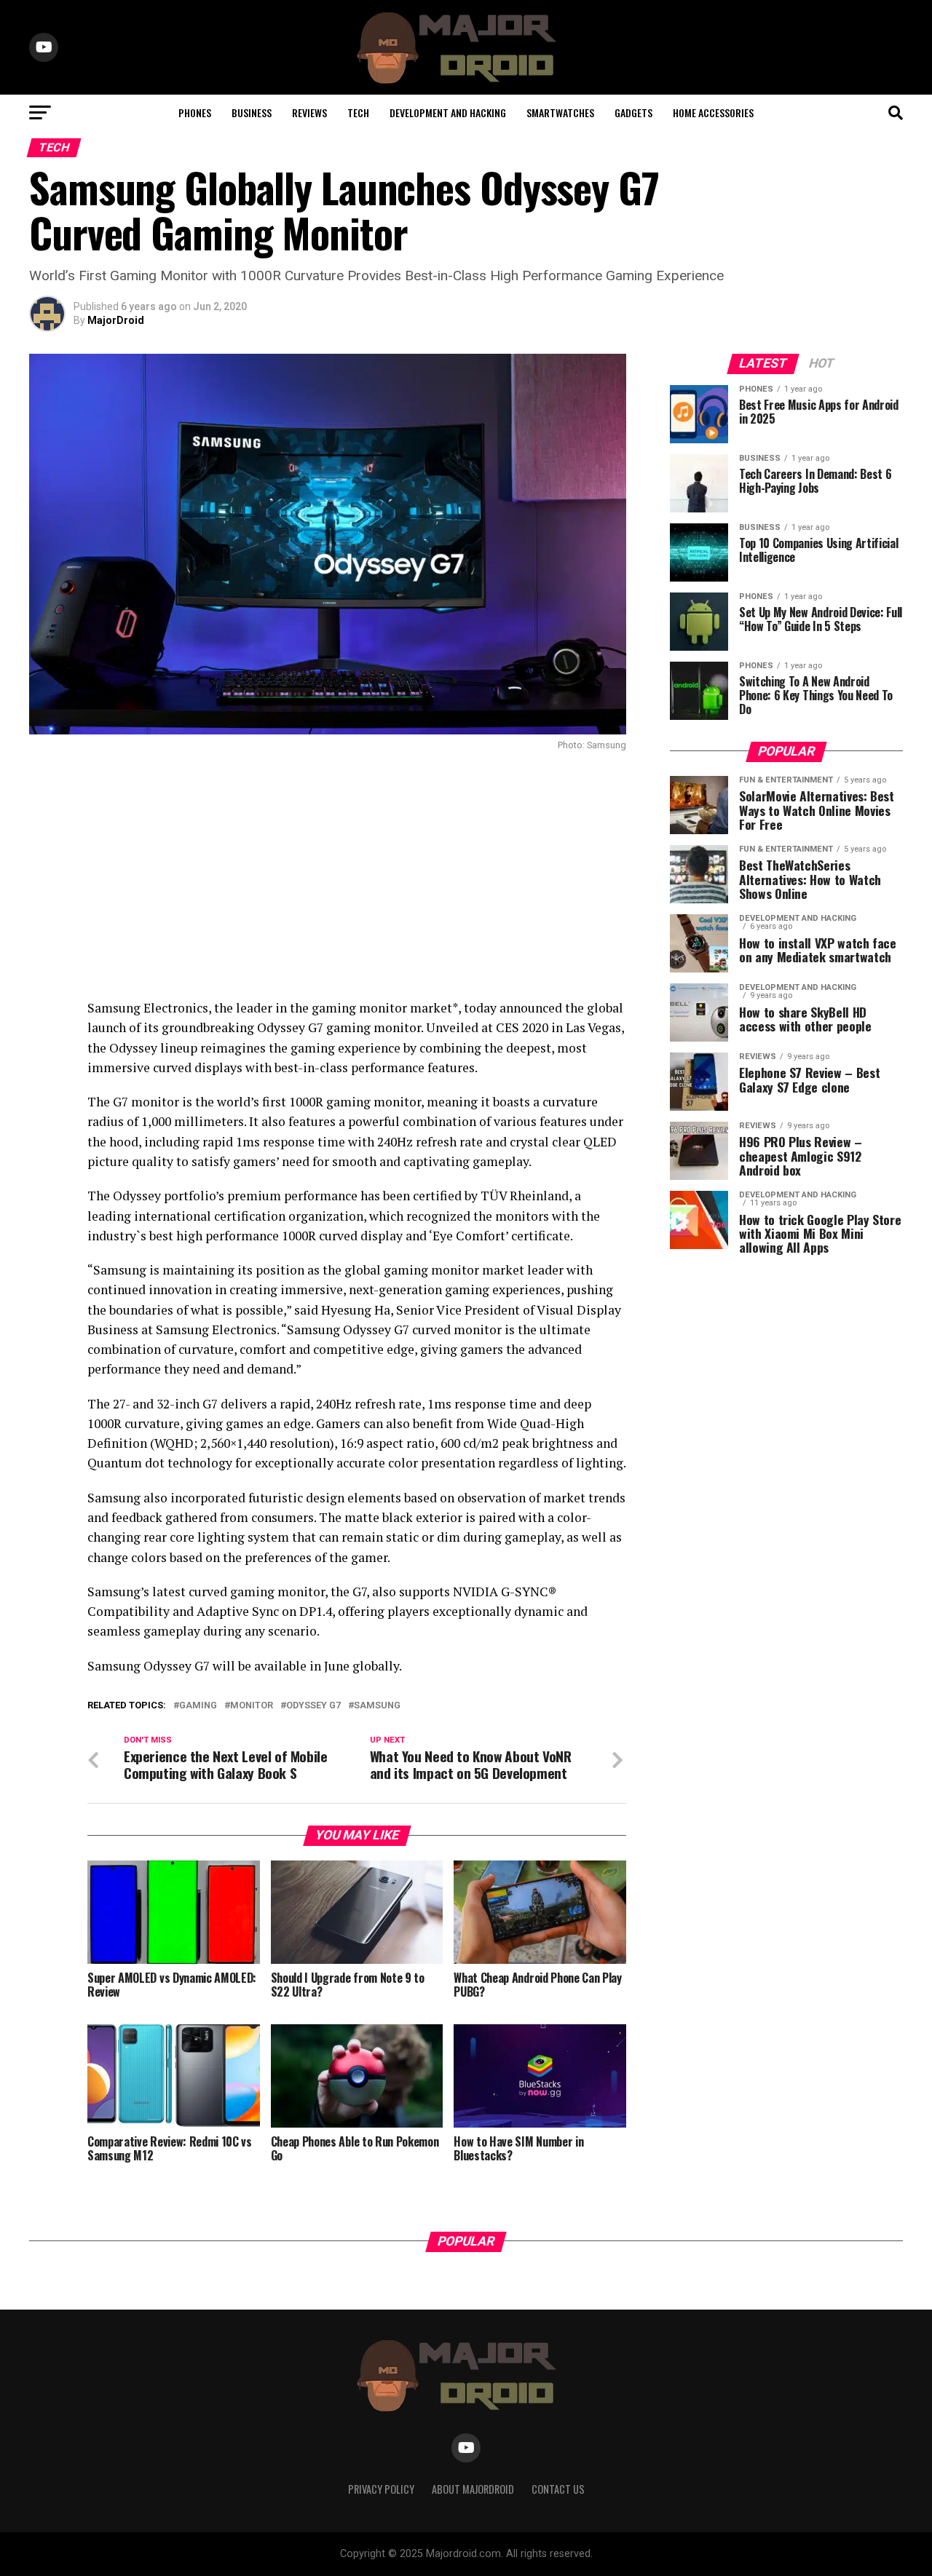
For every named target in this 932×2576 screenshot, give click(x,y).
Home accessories (713, 112)
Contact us (558, 2489)
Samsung (377, 1706)
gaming (198, 1706)
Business (252, 112)
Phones (195, 112)
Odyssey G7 (313, 1706)
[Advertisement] (328, 874)
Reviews (309, 112)
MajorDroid (116, 320)
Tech (358, 112)
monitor (252, 1706)
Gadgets (633, 112)
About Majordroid (473, 2489)
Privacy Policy (381, 2489)
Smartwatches (560, 112)
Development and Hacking (448, 112)
